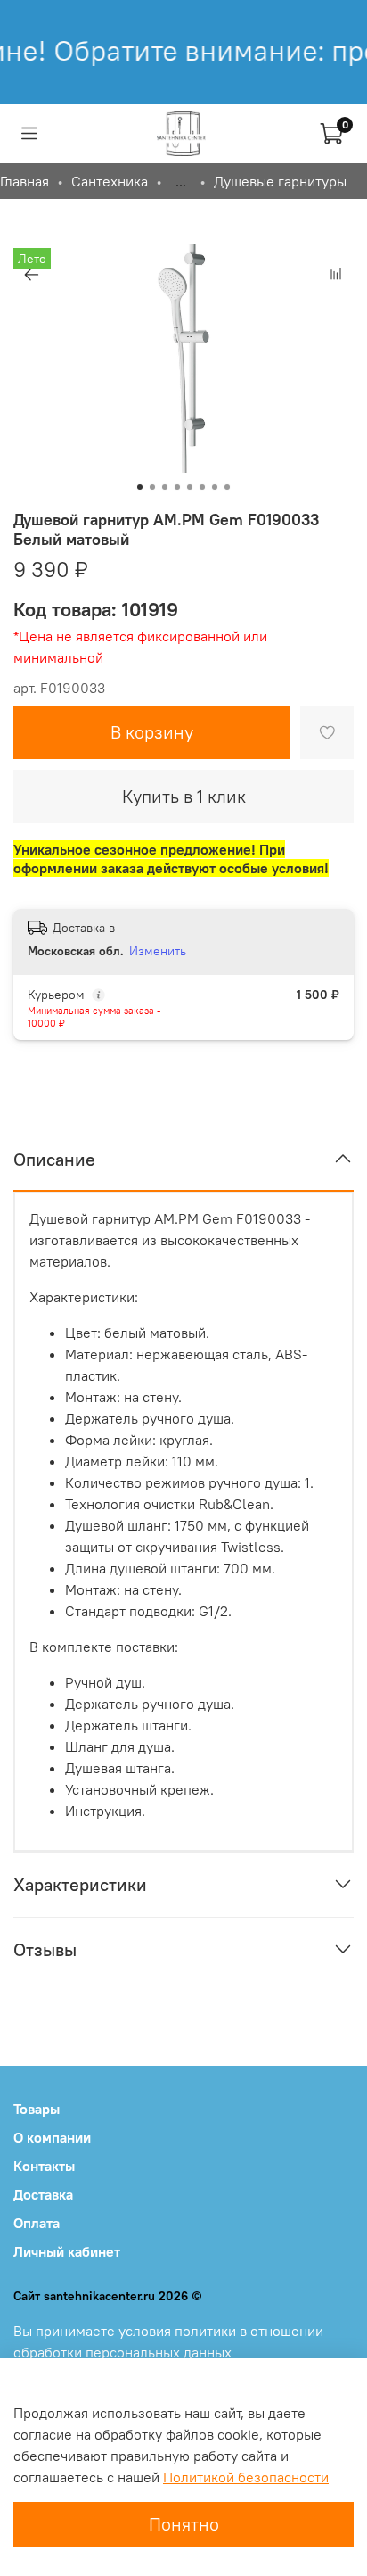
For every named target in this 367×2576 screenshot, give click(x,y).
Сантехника (110, 181)
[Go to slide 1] (140, 487)
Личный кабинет (67, 2251)
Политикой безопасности (246, 2477)
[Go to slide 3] (165, 487)
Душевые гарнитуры (280, 181)
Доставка (43, 2194)
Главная (24, 181)
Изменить (158, 951)
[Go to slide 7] (215, 487)
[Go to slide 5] (190, 487)
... (181, 181)
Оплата (37, 2223)
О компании (52, 2137)
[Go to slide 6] (202, 487)
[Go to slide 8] (227, 487)
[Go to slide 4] (177, 487)
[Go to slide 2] (152, 487)
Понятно (184, 2524)
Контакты (44, 2166)
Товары (37, 2109)
